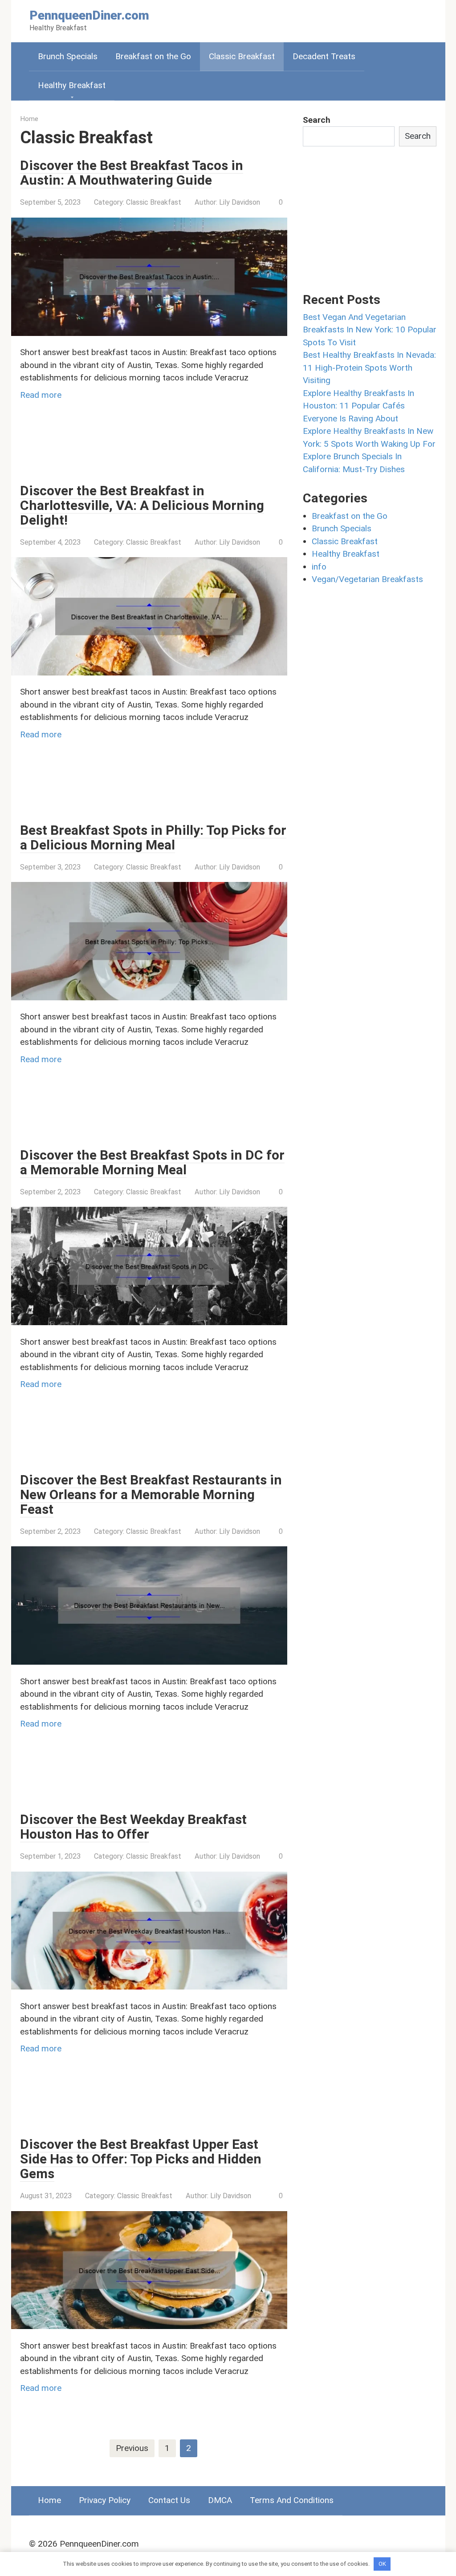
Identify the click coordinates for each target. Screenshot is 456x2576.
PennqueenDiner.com (89, 15)
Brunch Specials (68, 56)
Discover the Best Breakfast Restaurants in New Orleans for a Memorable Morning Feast (151, 1494)
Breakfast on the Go (153, 56)
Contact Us (169, 2500)
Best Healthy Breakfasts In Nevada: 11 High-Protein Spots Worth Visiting (369, 368)
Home (49, 2500)
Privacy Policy (105, 2500)
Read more (41, 395)
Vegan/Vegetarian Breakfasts (367, 579)
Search (317, 120)
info (319, 567)
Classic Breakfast (242, 56)
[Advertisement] (182, 448)
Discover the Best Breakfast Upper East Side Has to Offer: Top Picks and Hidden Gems (141, 2159)
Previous (132, 2448)
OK (382, 2564)
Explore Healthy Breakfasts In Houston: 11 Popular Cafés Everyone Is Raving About (358, 406)
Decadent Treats (324, 56)
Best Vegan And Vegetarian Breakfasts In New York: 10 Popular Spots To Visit (370, 330)
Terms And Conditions (292, 2500)
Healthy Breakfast (72, 85)
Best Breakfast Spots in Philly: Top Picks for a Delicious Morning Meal (153, 837)
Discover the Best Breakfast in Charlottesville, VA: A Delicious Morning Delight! (142, 505)
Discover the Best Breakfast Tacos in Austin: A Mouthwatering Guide (132, 173)
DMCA (220, 2500)
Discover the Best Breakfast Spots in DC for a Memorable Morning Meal (152, 1162)
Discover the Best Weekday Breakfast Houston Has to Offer (133, 1827)
